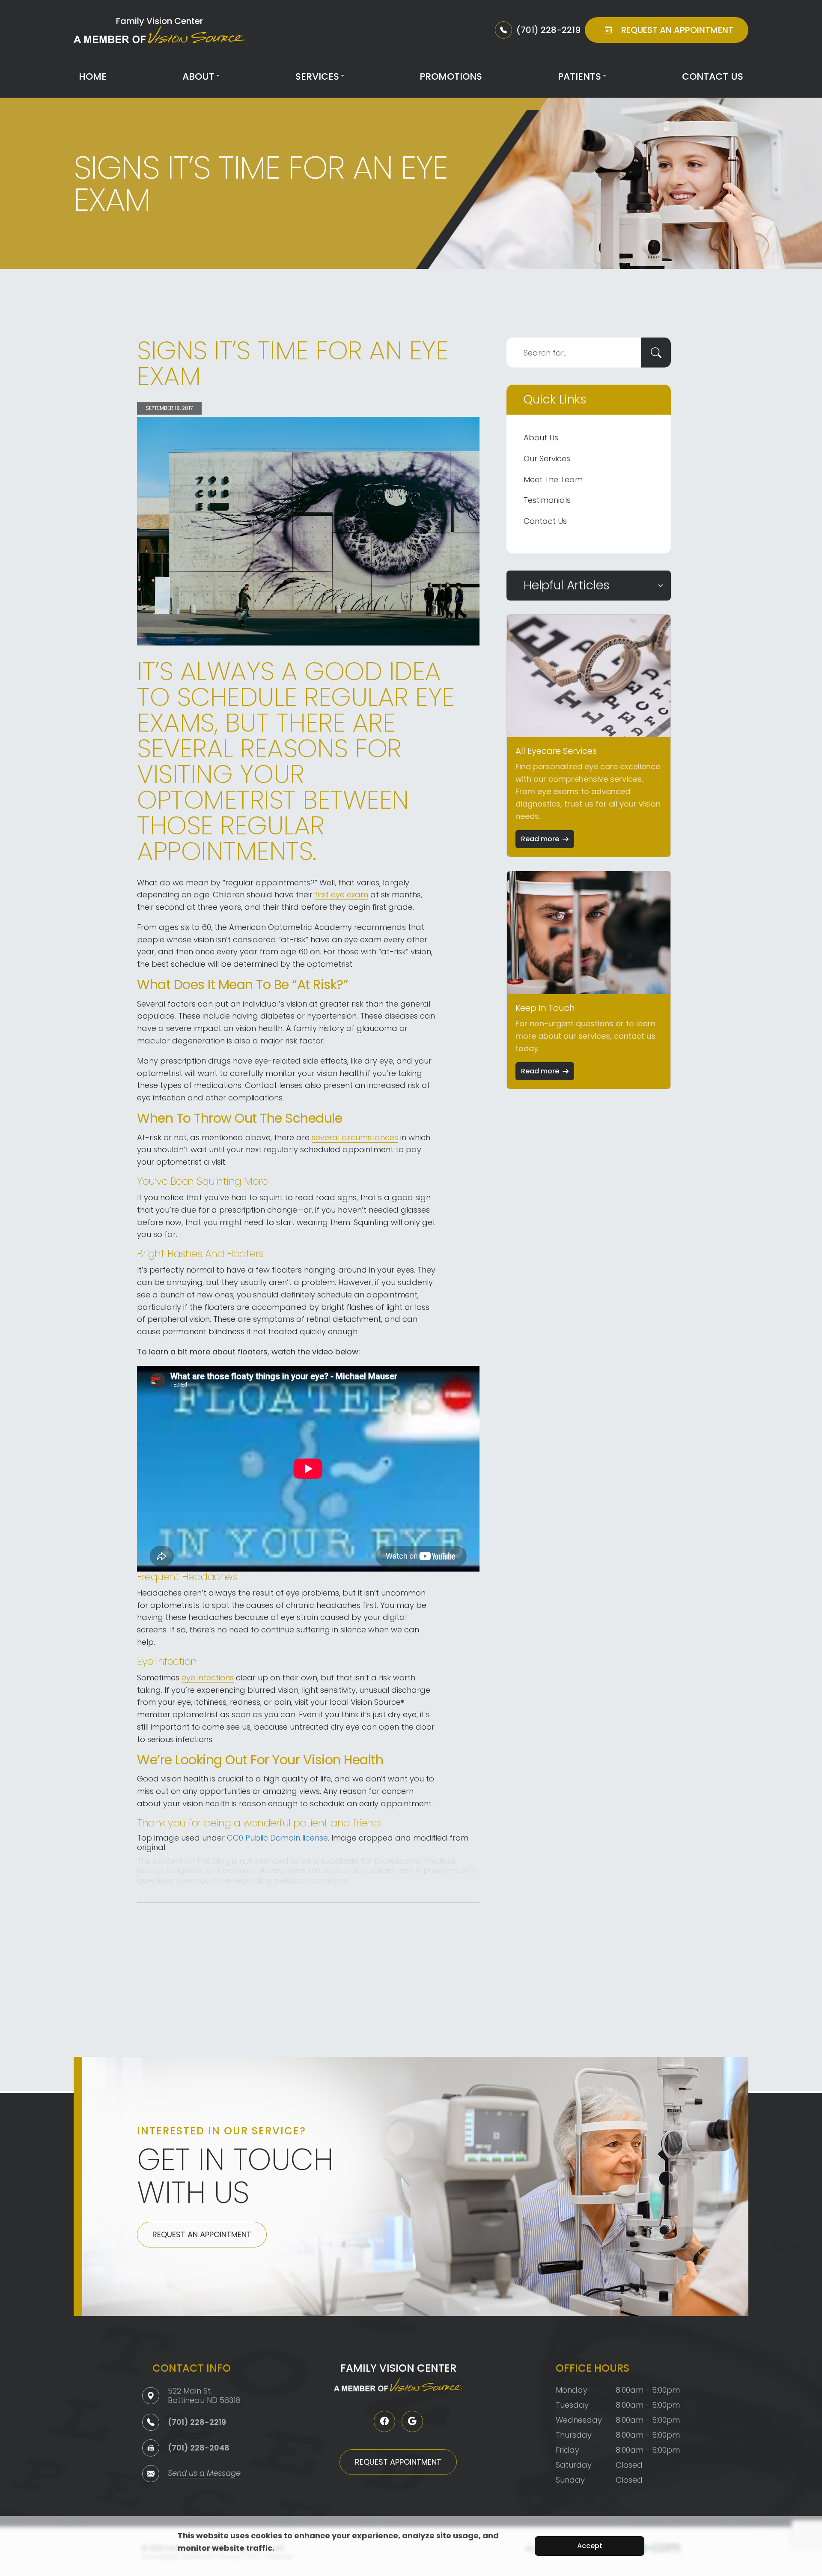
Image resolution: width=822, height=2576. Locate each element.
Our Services (547, 459)
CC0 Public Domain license (277, 1838)
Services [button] (317, 76)
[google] (412, 2421)
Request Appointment (398, 2462)
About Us (541, 438)
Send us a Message (204, 2474)
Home (93, 76)
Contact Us (713, 76)
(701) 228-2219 (197, 2422)
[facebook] (384, 2421)
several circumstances (355, 1137)
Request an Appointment (202, 2234)
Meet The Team (553, 480)
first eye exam (341, 895)
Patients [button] (579, 76)
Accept (590, 2546)
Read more (540, 839)
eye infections (208, 1678)
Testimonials (547, 500)
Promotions (451, 76)
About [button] (198, 76)
